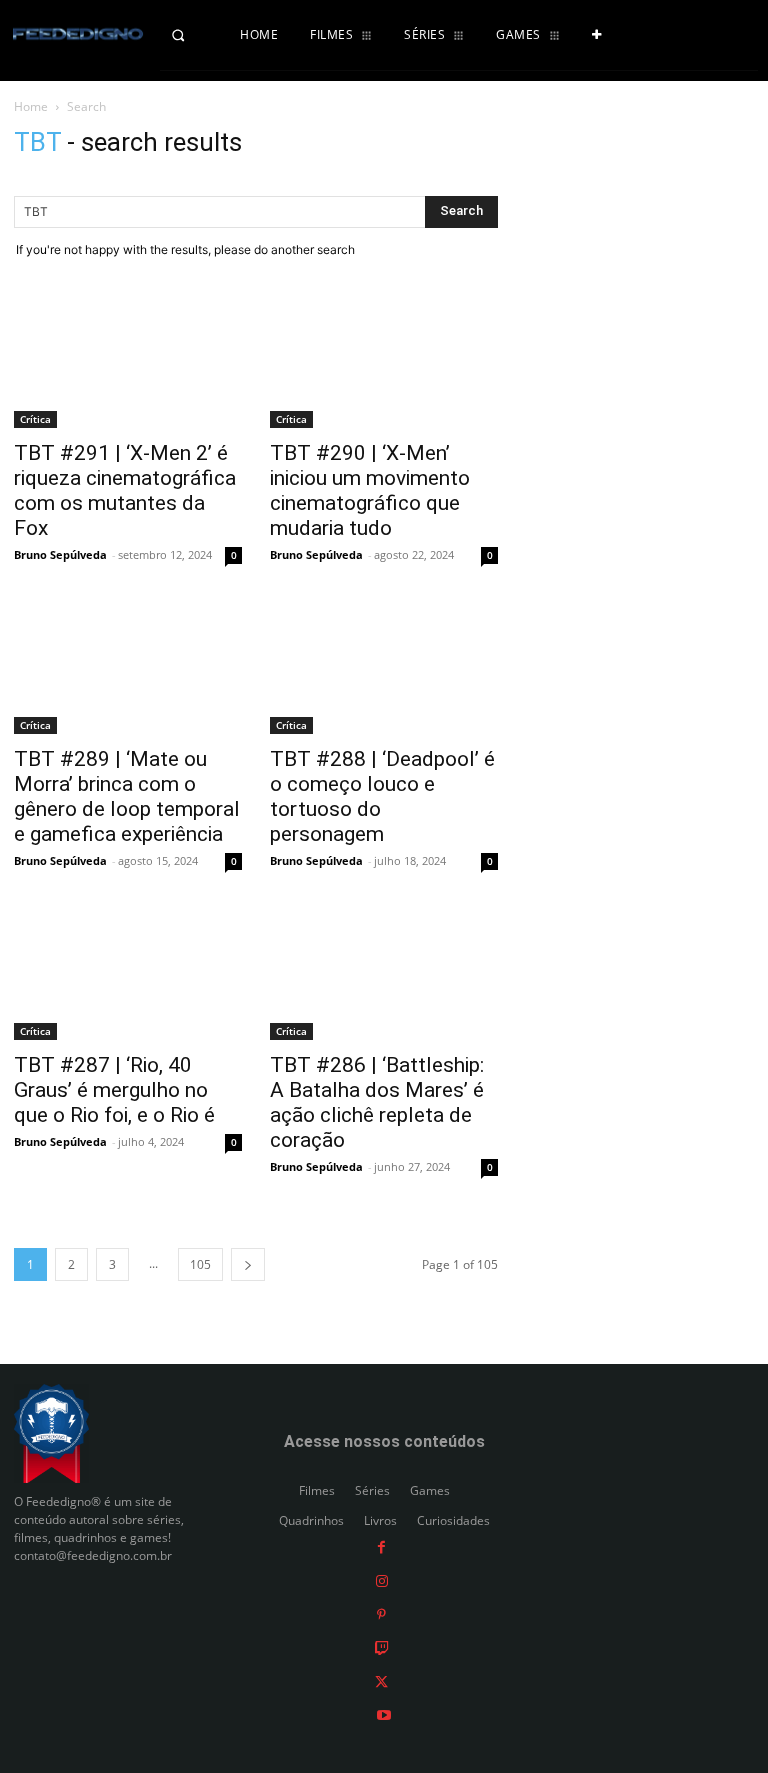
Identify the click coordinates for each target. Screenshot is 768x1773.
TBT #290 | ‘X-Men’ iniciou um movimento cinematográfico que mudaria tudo (370, 490)
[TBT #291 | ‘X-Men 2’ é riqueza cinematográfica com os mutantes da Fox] (128, 364)
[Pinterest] (381, 1613)
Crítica (35, 419)
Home (31, 106)
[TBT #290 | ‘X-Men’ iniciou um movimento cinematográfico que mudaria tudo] (384, 364)
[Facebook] (381, 1546)
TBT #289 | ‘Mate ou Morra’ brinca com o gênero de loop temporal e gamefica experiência (127, 796)
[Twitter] (381, 1680)
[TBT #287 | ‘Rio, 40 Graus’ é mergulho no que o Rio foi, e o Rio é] (128, 976)
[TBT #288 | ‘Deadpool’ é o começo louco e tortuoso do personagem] (384, 670)
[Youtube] (384, 1714)
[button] (192, 35)
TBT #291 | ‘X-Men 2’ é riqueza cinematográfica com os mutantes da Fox (125, 490)
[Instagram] (382, 1580)
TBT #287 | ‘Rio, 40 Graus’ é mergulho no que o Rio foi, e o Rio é (114, 1090)
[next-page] (248, 1264)
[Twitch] (382, 1647)
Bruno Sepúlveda (60, 554)
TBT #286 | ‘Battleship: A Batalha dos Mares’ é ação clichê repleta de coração (377, 1102)
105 (200, 1264)
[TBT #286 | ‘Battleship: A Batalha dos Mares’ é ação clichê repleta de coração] (384, 976)
